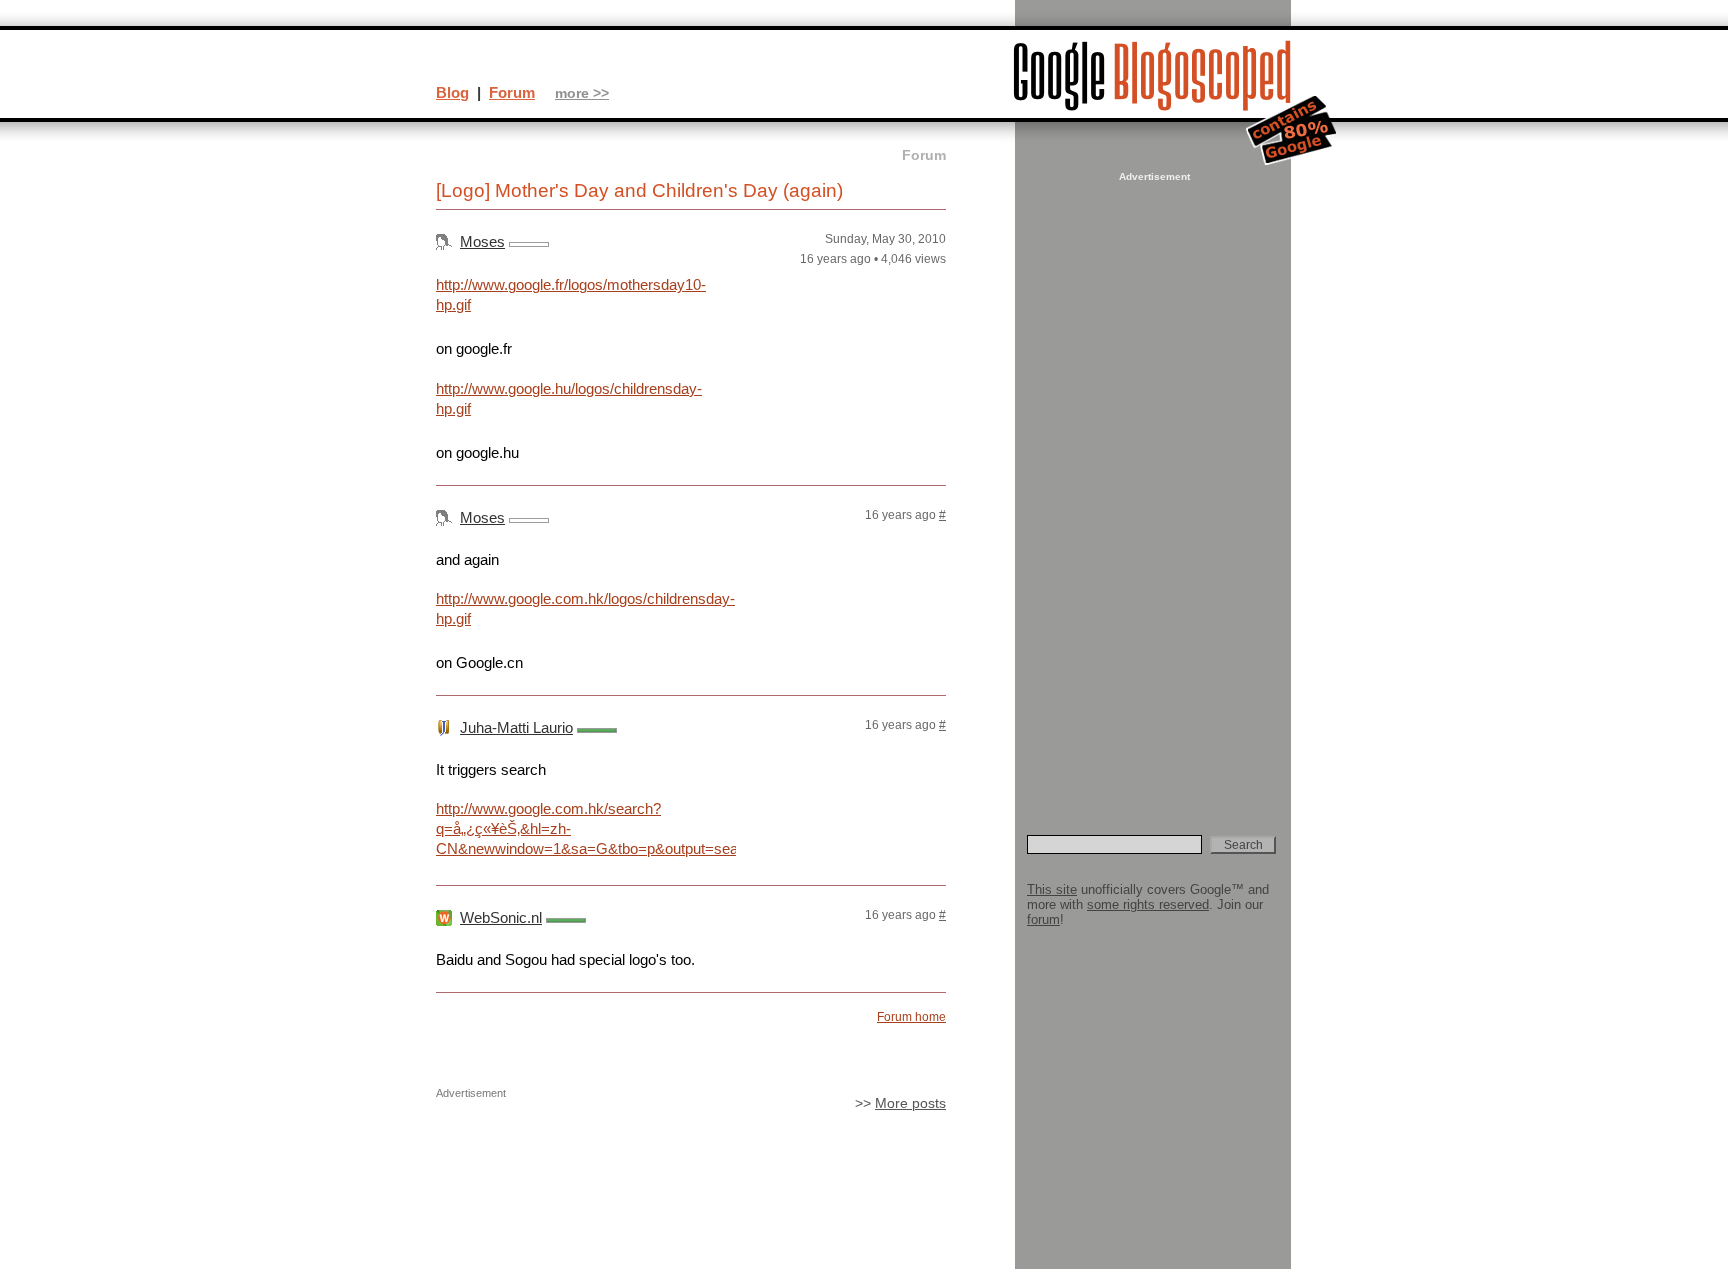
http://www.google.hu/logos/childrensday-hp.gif (569, 398)
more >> (582, 93)
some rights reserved (1148, 904)
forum (1043, 919)
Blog (452, 92)
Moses (482, 241)
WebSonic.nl (501, 917)
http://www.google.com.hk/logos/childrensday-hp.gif (585, 608)
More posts (910, 1103)
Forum (512, 92)
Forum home (911, 1017)
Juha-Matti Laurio (516, 727)
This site (1052, 889)
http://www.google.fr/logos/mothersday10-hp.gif (571, 294)
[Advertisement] (1152, 486)
